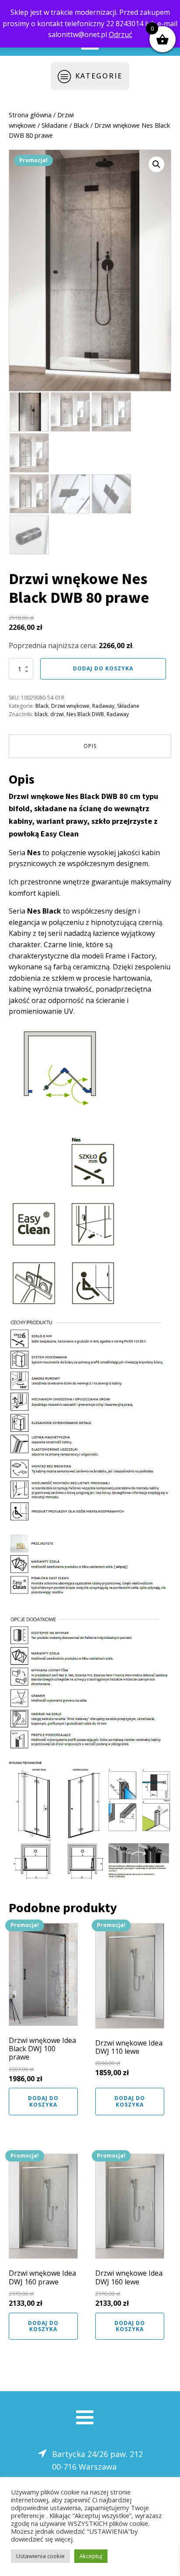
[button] (156, 164)
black (41, 714)
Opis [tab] (90, 746)
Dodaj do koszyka (103, 668)
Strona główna (30, 115)
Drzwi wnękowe (70, 706)
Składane (55, 125)
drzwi (57, 714)
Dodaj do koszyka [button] (43, 2101)
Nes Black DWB (85, 714)
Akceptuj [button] (91, 2556)
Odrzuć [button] (121, 34)
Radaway (103, 706)
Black (81, 125)
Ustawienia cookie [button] (40, 2556)
